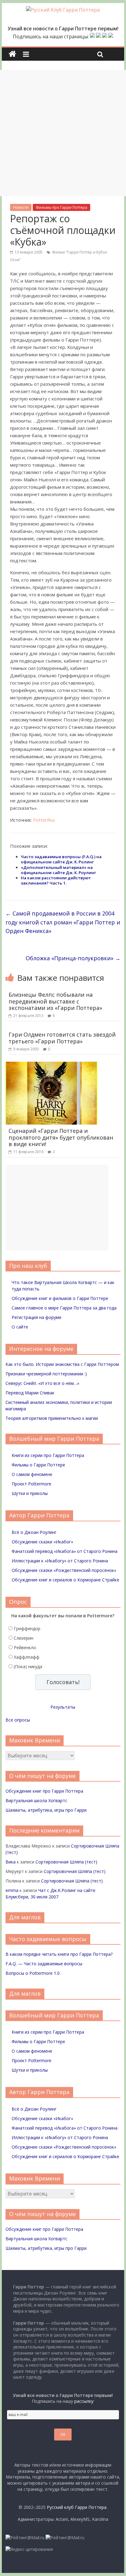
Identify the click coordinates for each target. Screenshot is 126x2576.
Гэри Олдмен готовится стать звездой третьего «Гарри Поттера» (62, 1038)
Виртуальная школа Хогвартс (36, 1800)
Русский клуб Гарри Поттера (77, 2507)
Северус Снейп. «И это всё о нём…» (42, 1383)
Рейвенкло (25, 1647)
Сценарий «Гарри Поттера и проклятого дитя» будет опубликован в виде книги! (61, 1137)
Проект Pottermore (31, 1484)
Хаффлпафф (27, 1657)
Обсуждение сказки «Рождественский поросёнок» (64, 1570)
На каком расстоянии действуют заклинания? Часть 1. (56, 880)
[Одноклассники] (98, 36)
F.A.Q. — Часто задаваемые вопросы (44, 1964)
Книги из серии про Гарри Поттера (48, 1455)
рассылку (84, 2401)
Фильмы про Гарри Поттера (61, 207)
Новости (21, 207)
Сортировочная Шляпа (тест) (66, 1862)
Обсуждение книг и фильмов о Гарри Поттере (60, 1298)
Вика (11, 1862)
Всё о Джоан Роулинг (34, 1532)
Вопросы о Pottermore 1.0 (33, 1973)
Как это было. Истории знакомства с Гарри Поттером (62, 1364)
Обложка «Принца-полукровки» (73, 958)
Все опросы (18, 1720)
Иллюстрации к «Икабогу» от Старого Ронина (60, 1561)
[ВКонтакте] (92, 36)
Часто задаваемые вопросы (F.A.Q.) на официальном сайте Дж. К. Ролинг (61, 859)
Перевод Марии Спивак (30, 1393)
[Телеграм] (105, 36)
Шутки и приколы (30, 1493)
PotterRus (44, 820)
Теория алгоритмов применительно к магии (52, 1418)
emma (12, 1890)
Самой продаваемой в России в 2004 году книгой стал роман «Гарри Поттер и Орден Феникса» (63, 922)
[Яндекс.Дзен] (111, 36)
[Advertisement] (63, 133)
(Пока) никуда (28, 1666)
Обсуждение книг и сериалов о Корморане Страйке (65, 1580)
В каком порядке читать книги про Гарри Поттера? (59, 1954)
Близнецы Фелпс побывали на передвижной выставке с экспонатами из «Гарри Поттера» (55, 1001)
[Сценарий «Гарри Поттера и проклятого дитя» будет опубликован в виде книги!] (51, 1065)
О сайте (20, 1327)
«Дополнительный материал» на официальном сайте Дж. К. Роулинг (58, 870)
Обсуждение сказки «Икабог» (42, 1542)
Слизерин (24, 1638)
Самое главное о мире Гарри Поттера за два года (64, 1308)
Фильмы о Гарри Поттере (38, 1465)
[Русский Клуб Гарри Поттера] (63, 10)
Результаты (63, 1707)
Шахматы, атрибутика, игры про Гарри (46, 1810)
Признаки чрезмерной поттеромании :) (46, 1374)
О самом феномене (32, 1474)
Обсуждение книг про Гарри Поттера (44, 1791)
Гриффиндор (27, 1628)
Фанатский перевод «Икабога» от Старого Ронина (65, 1551)
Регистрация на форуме (37, 1317)
